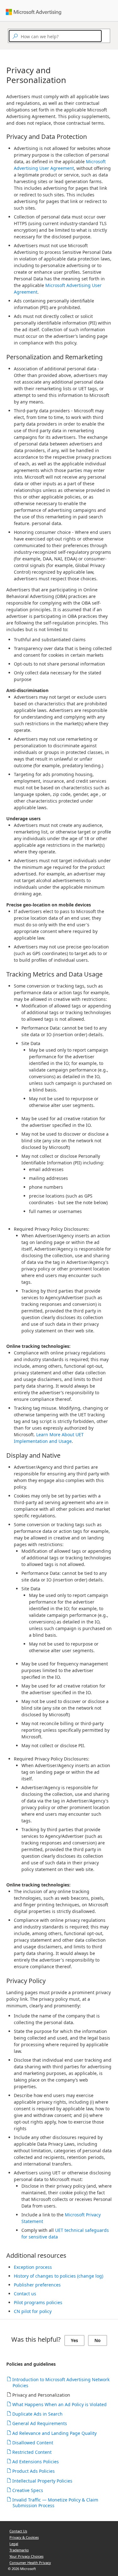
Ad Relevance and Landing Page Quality (55, 2433)
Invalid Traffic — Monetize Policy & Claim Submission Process (55, 2503)
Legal (14, 2544)
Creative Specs (28, 2490)
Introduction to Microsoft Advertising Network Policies (61, 2382)
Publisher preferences (37, 2285)
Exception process (33, 2267)
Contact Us (18, 2531)
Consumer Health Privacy (30, 2563)
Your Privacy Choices (26, 2556)
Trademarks (19, 2550)
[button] (104, 36)
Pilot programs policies (38, 2302)
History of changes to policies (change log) (59, 2276)
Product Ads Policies (34, 2471)
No (98, 2340)
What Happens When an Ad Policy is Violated (60, 2404)
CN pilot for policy (33, 2311)
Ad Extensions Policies (36, 2462)
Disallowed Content (33, 2443)
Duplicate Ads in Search (38, 2414)
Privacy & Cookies (24, 2537)
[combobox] (55, 36)
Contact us (25, 2294)
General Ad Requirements (40, 2423)
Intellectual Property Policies (42, 2481)
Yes (74, 2340)
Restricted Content (32, 2452)
